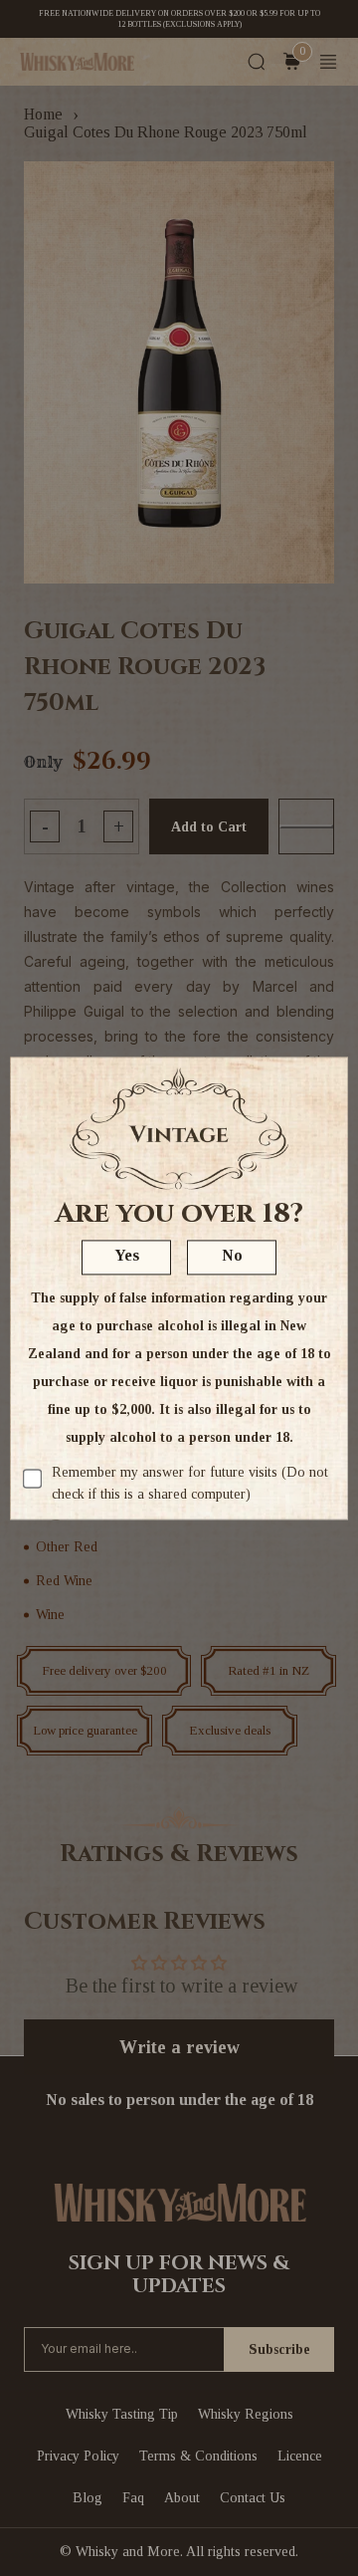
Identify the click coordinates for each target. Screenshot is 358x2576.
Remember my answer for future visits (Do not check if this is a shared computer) (190, 1483)
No (232, 1255)
